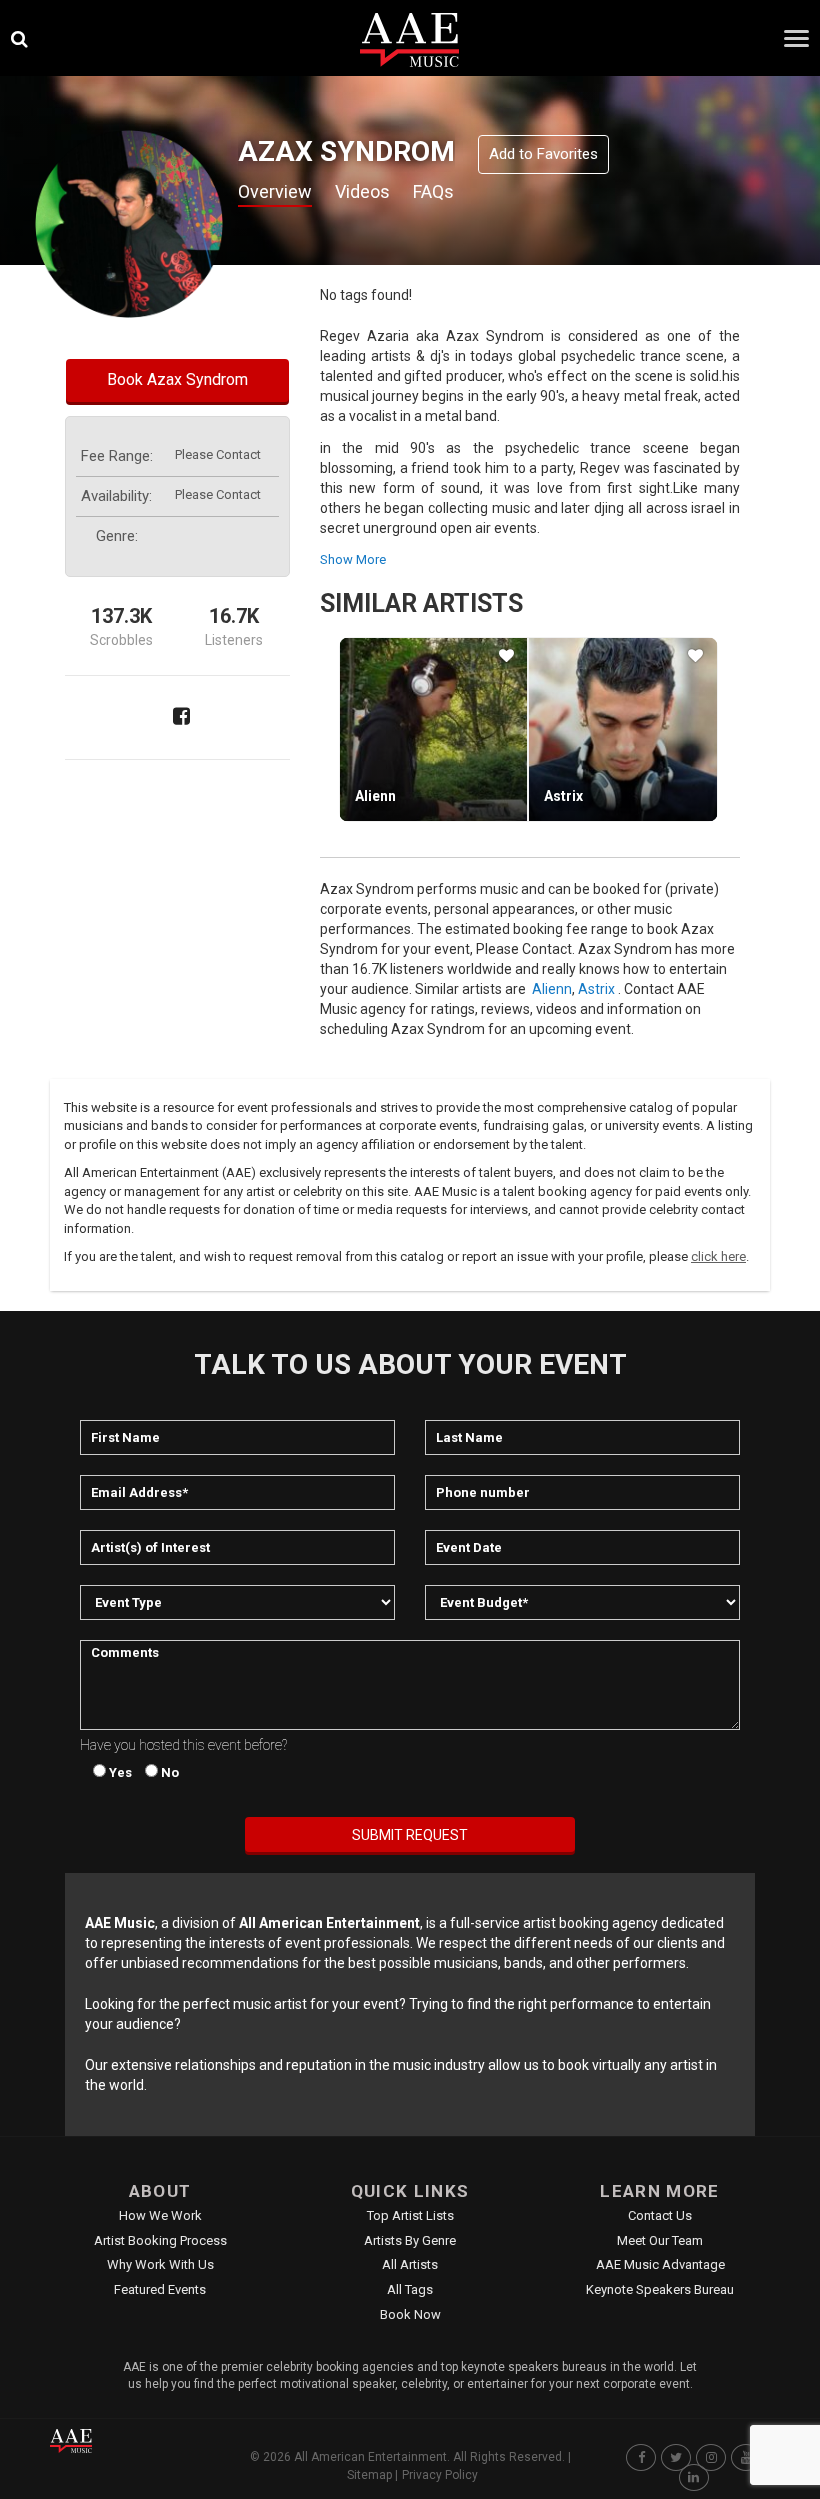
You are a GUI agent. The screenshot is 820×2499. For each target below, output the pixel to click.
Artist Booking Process (160, 2240)
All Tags (410, 2289)
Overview (275, 191)
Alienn (375, 796)
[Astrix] (622, 729)
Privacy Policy (440, 2475)
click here (718, 1256)
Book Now (410, 2314)
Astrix (563, 796)
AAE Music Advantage (660, 2264)
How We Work (160, 2215)
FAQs (433, 191)
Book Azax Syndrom (177, 379)
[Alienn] (433, 729)
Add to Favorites (543, 154)
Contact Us (660, 2215)
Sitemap (369, 2475)
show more (353, 559)
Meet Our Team (660, 2240)
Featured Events (160, 2289)
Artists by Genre (410, 2240)
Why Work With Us (160, 2264)
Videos (362, 191)
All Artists (410, 2264)
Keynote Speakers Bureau (660, 2289)
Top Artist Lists (410, 2215)
